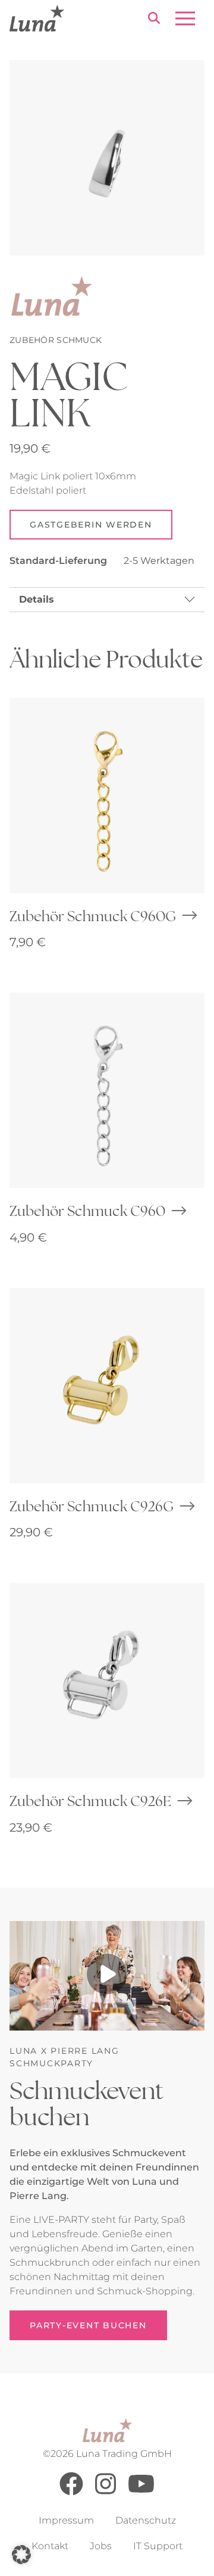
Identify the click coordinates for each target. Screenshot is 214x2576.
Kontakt (50, 2546)
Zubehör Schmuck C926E (90, 1801)
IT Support (158, 2546)
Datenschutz (146, 2520)
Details (37, 599)
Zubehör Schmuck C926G (92, 1506)
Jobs (101, 2546)
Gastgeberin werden (91, 525)
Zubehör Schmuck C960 (87, 1211)
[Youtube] (141, 2492)
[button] (21, 2555)
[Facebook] (71, 2492)
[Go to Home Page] (37, 18)
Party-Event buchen (88, 2325)
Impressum (66, 2520)
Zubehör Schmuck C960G (93, 916)
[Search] (154, 20)
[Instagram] (106, 2492)
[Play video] (107, 1976)
